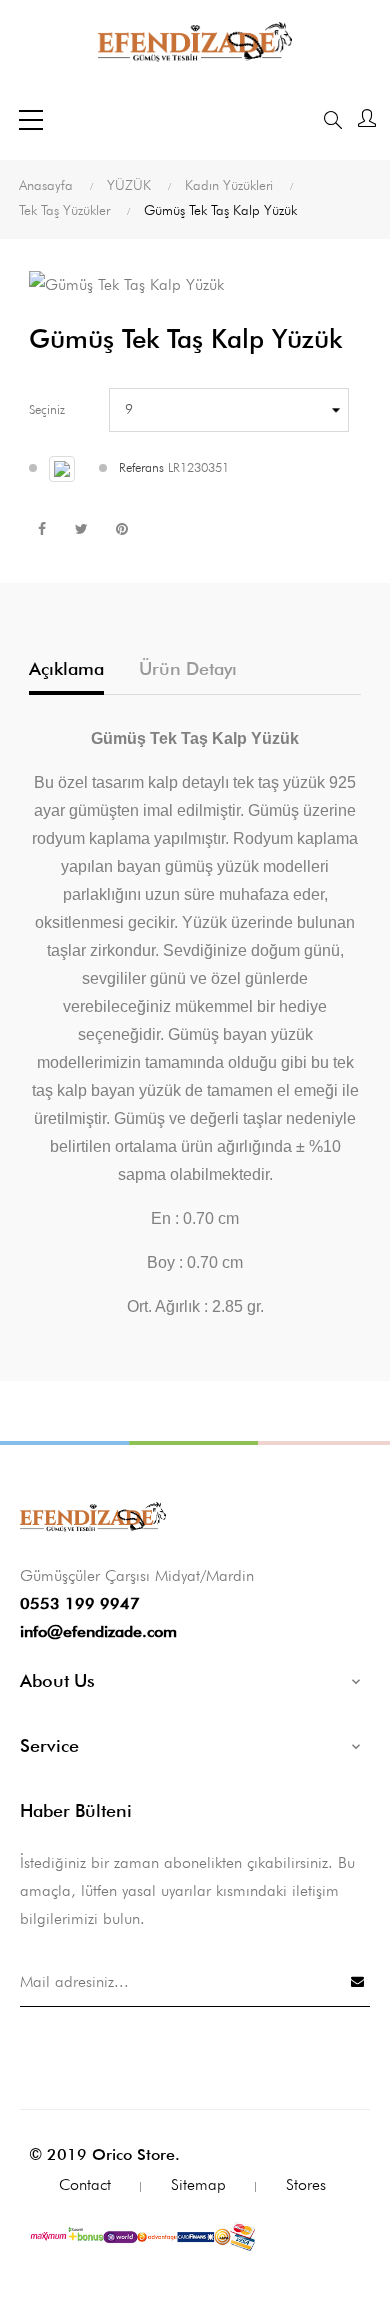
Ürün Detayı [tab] (188, 668)
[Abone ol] (358, 1981)
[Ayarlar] (367, 120)
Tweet (81, 528)
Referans (141, 467)
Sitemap (198, 2184)
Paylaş (41, 528)
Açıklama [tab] (66, 668)
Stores (306, 2184)
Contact (85, 2184)
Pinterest (121, 528)
